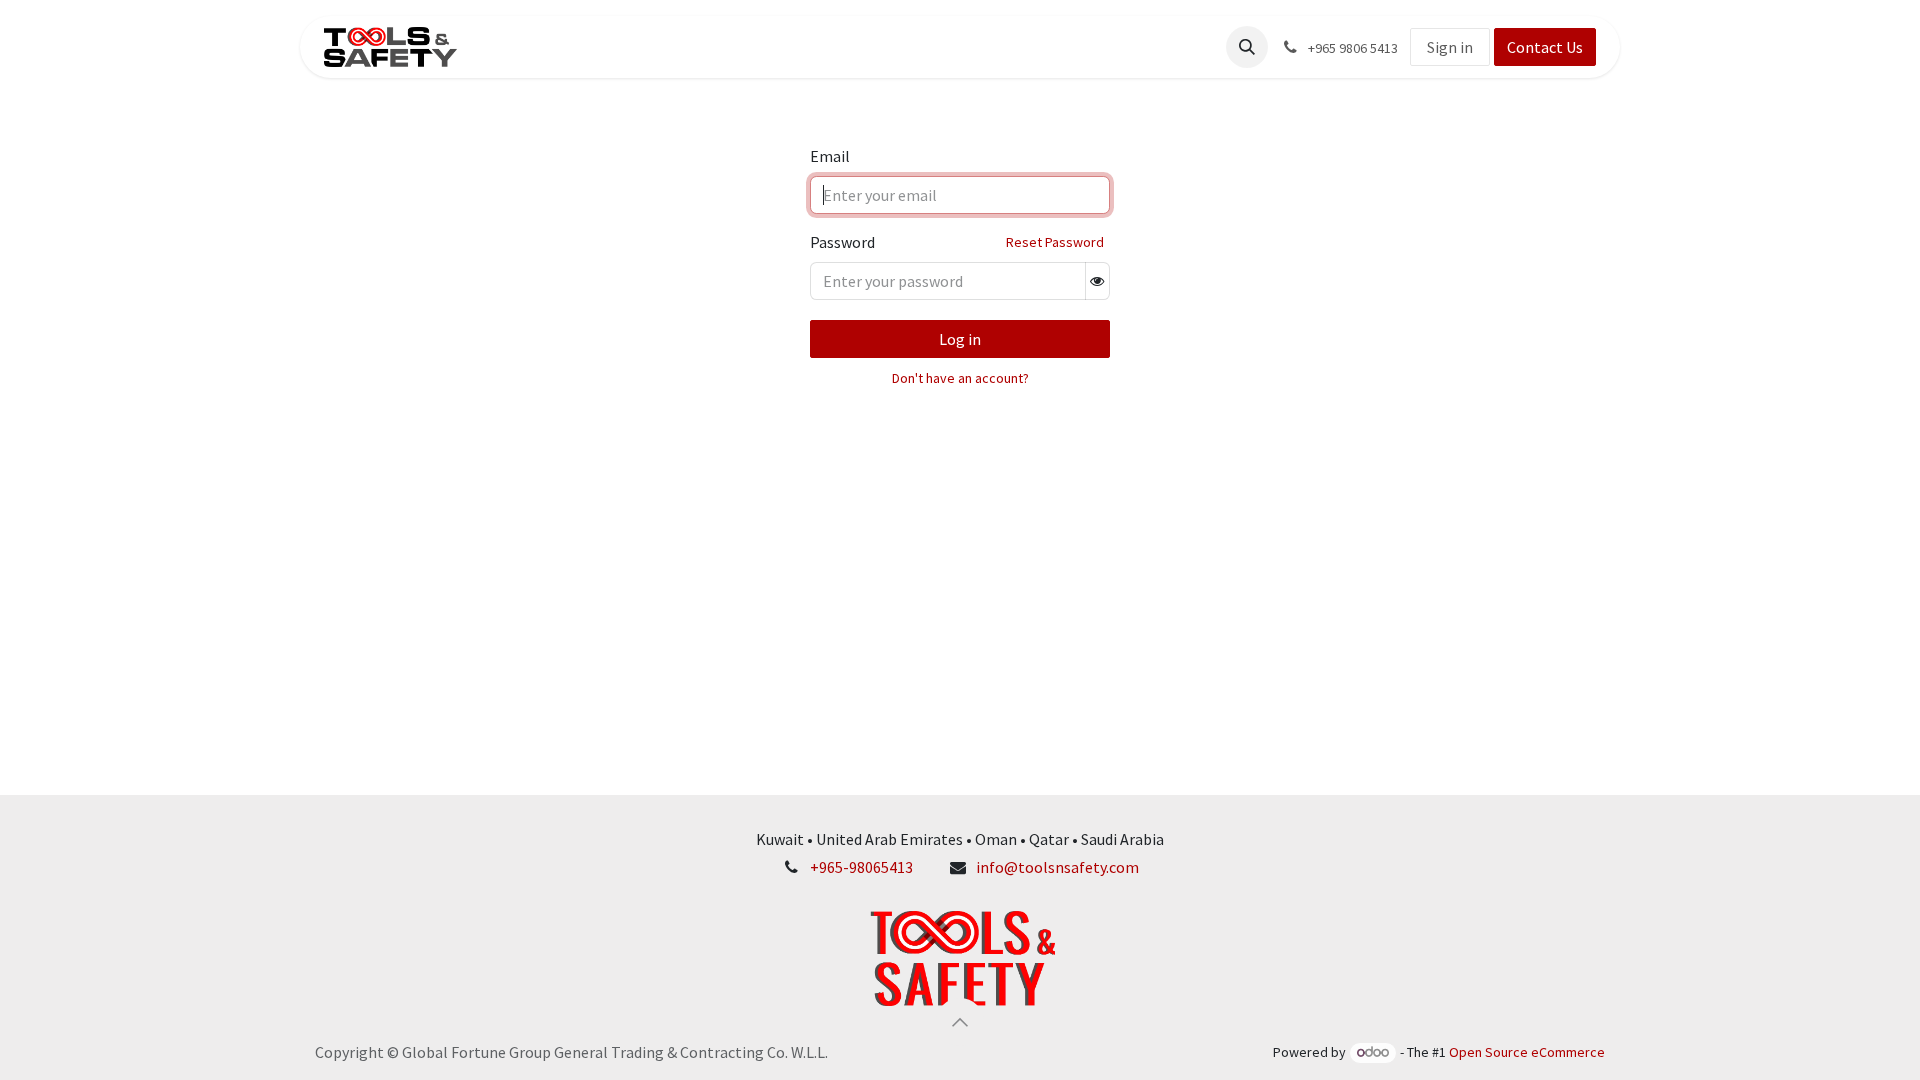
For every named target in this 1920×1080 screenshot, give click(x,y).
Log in (960, 339)
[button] (1247, 47)
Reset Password (1055, 242)
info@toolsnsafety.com (1057, 867)
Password (842, 242)
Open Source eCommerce (1527, 1052)
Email (830, 156)
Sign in (1450, 47)
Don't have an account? (960, 378)
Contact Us (1545, 47)
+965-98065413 (861, 867)
